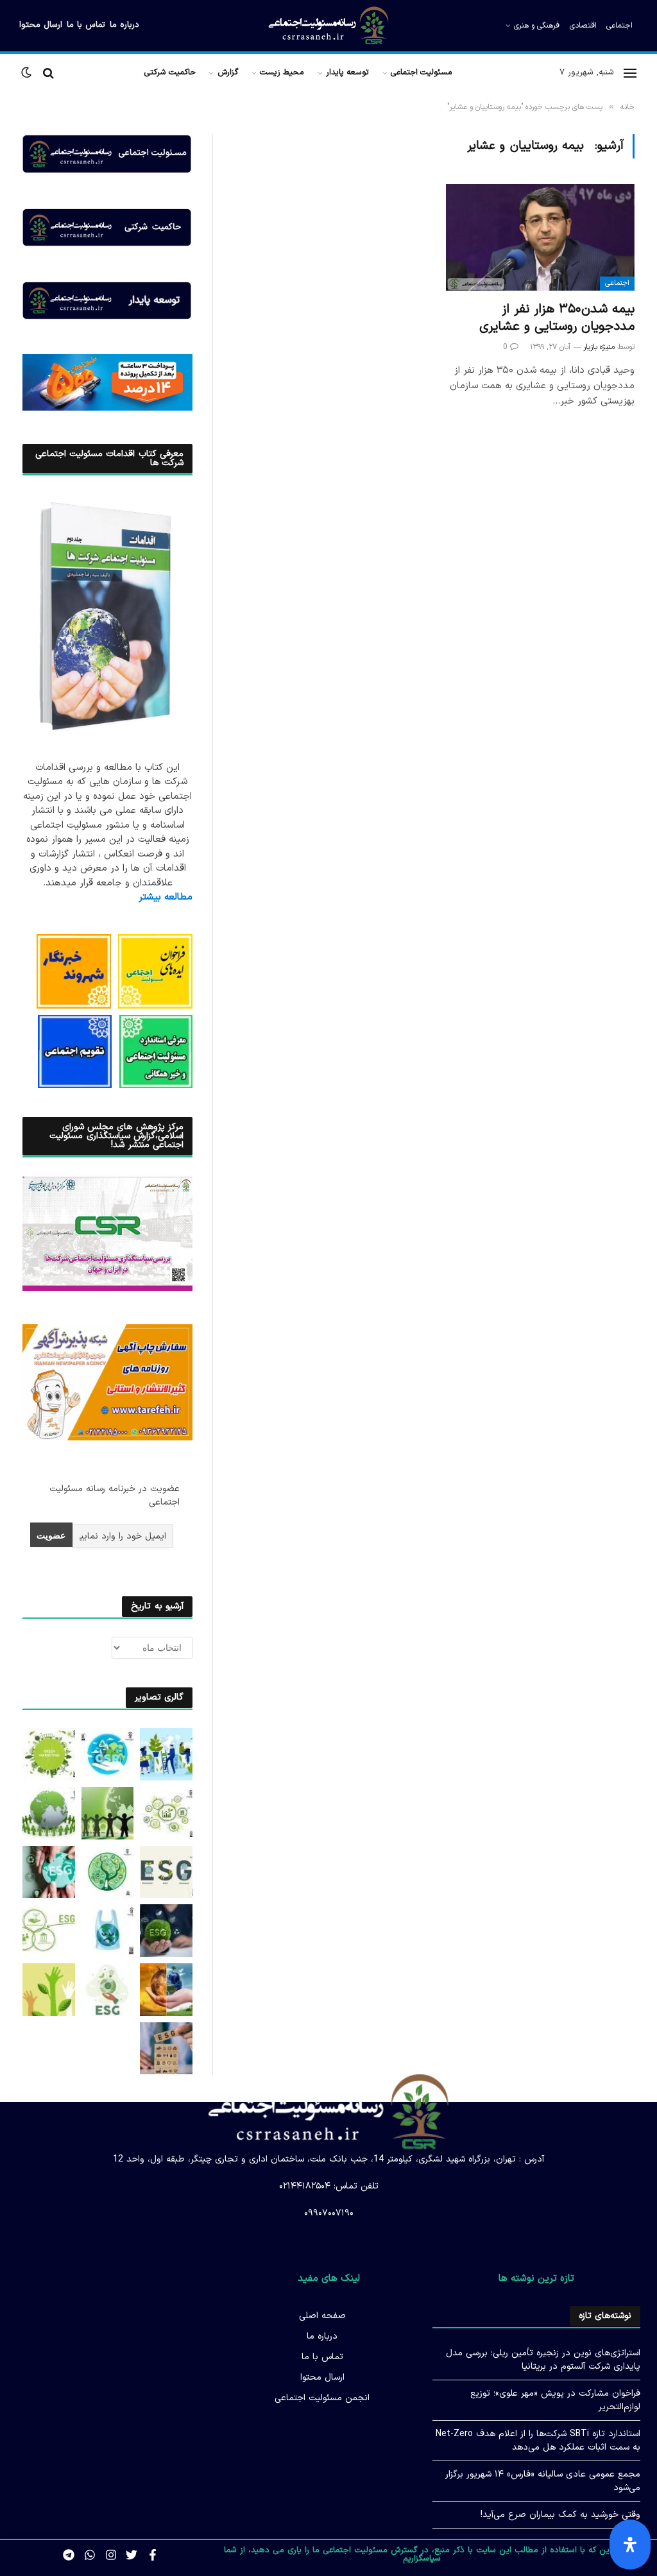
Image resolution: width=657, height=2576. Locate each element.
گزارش (228, 72)
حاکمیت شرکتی (170, 72)
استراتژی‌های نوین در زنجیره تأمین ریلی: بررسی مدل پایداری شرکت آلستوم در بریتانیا (543, 2360)
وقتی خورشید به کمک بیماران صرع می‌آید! (560, 2515)
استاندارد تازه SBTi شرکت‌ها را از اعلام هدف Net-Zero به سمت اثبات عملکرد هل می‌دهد (538, 2441)
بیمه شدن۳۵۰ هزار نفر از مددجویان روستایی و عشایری (557, 318)
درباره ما (124, 25)
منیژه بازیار (599, 347)
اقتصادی (583, 26)
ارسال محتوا (41, 25)
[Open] (630, 2545)
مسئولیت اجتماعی (422, 72)
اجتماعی (619, 26)
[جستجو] (48, 73)
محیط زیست (282, 72)
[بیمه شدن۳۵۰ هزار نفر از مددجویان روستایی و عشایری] (540, 237)
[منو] (630, 73)
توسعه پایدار (347, 72)
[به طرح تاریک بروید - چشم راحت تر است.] (28, 73)
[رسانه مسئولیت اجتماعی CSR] (328, 26)
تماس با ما (86, 25)
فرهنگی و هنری (537, 26)
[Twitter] (132, 2555)
